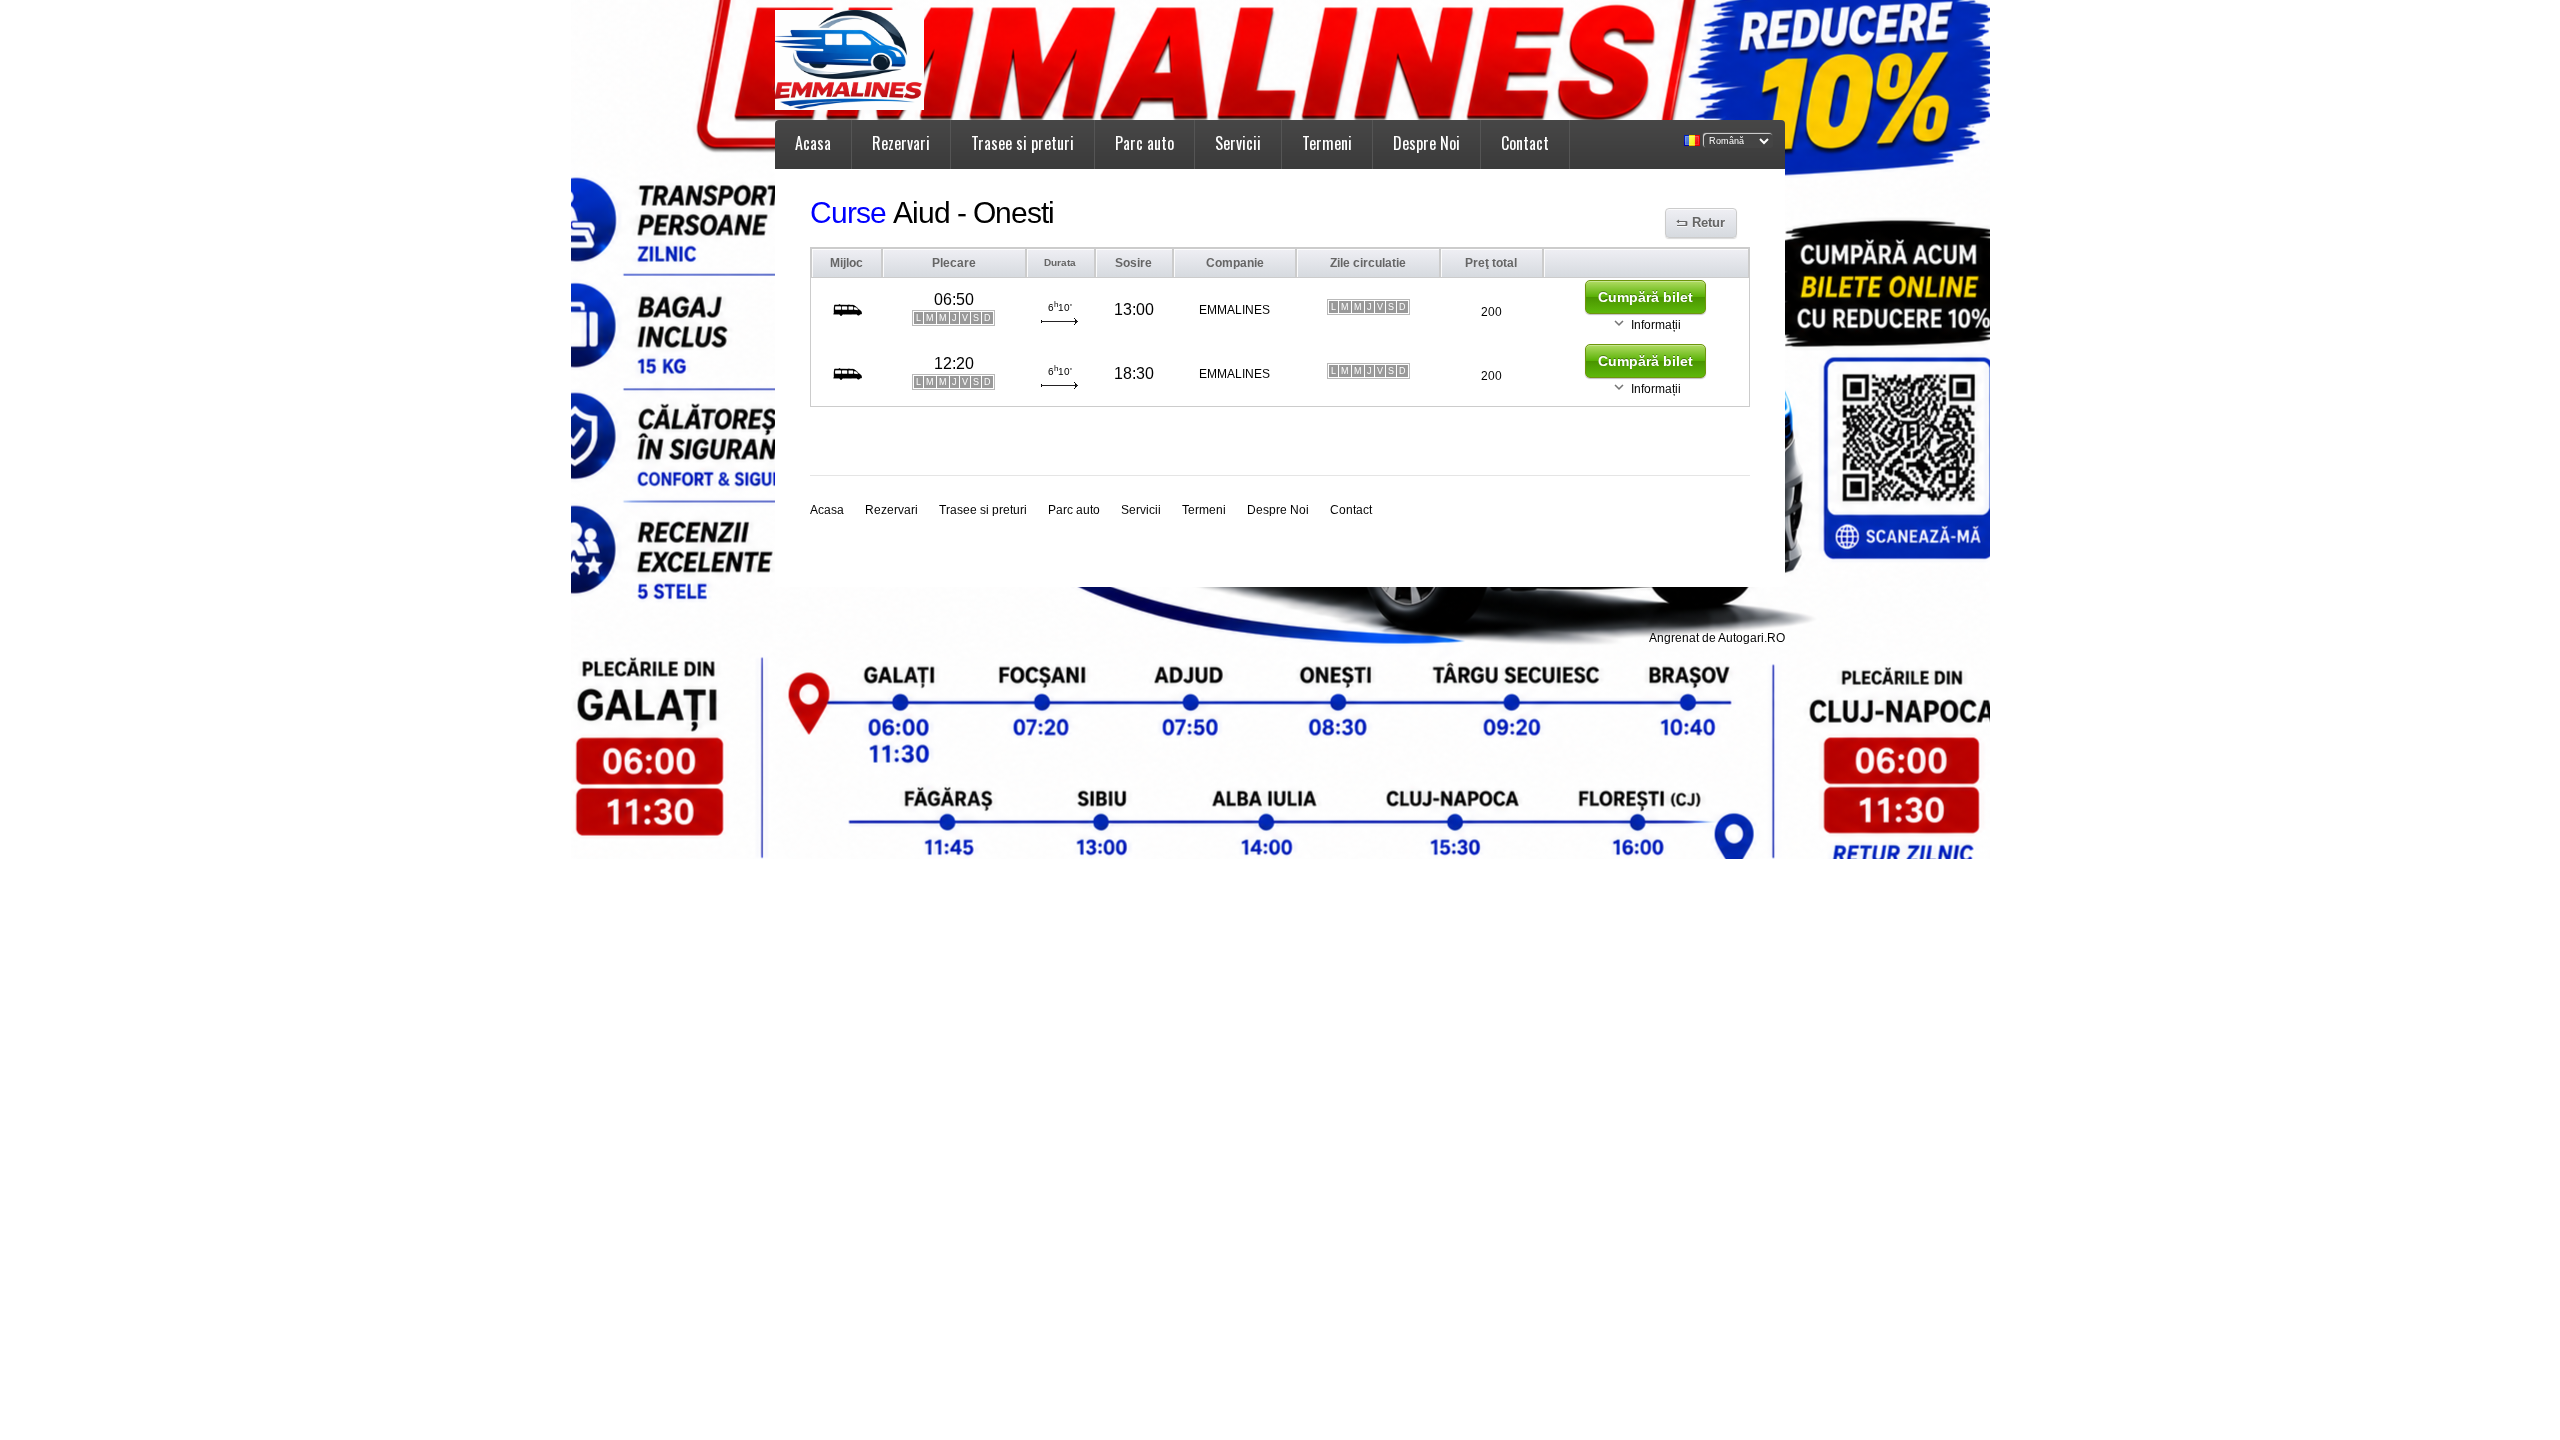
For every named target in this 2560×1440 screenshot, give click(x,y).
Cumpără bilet (1645, 297)
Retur (1708, 222)
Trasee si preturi (1022, 143)
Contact (1525, 143)
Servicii (1238, 143)
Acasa (813, 143)
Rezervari (901, 143)
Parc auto (1144, 143)
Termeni (1327, 143)
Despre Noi (1426, 143)
